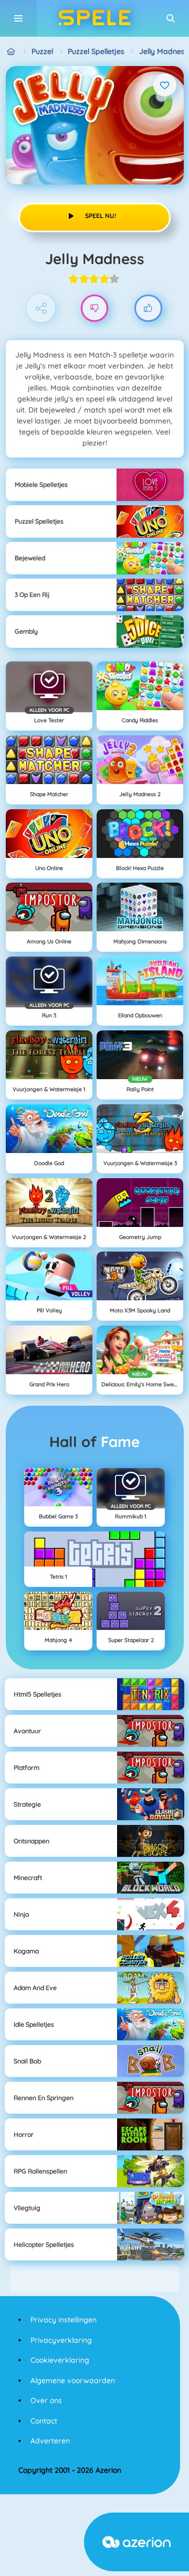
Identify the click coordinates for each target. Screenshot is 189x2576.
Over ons (46, 2400)
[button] (171, 18)
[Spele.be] (11, 52)
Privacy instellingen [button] (64, 2320)
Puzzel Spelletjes (96, 51)
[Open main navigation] (18, 18)
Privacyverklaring (61, 2340)
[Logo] (94, 18)
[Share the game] (41, 308)
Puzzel (42, 51)
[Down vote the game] (95, 308)
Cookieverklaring (60, 2360)
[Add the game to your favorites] (165, 85)
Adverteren (50, 2441)
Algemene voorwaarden (73, 2381)
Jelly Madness (164, 51)
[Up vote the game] (148, 308)
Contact (44, 2421)
